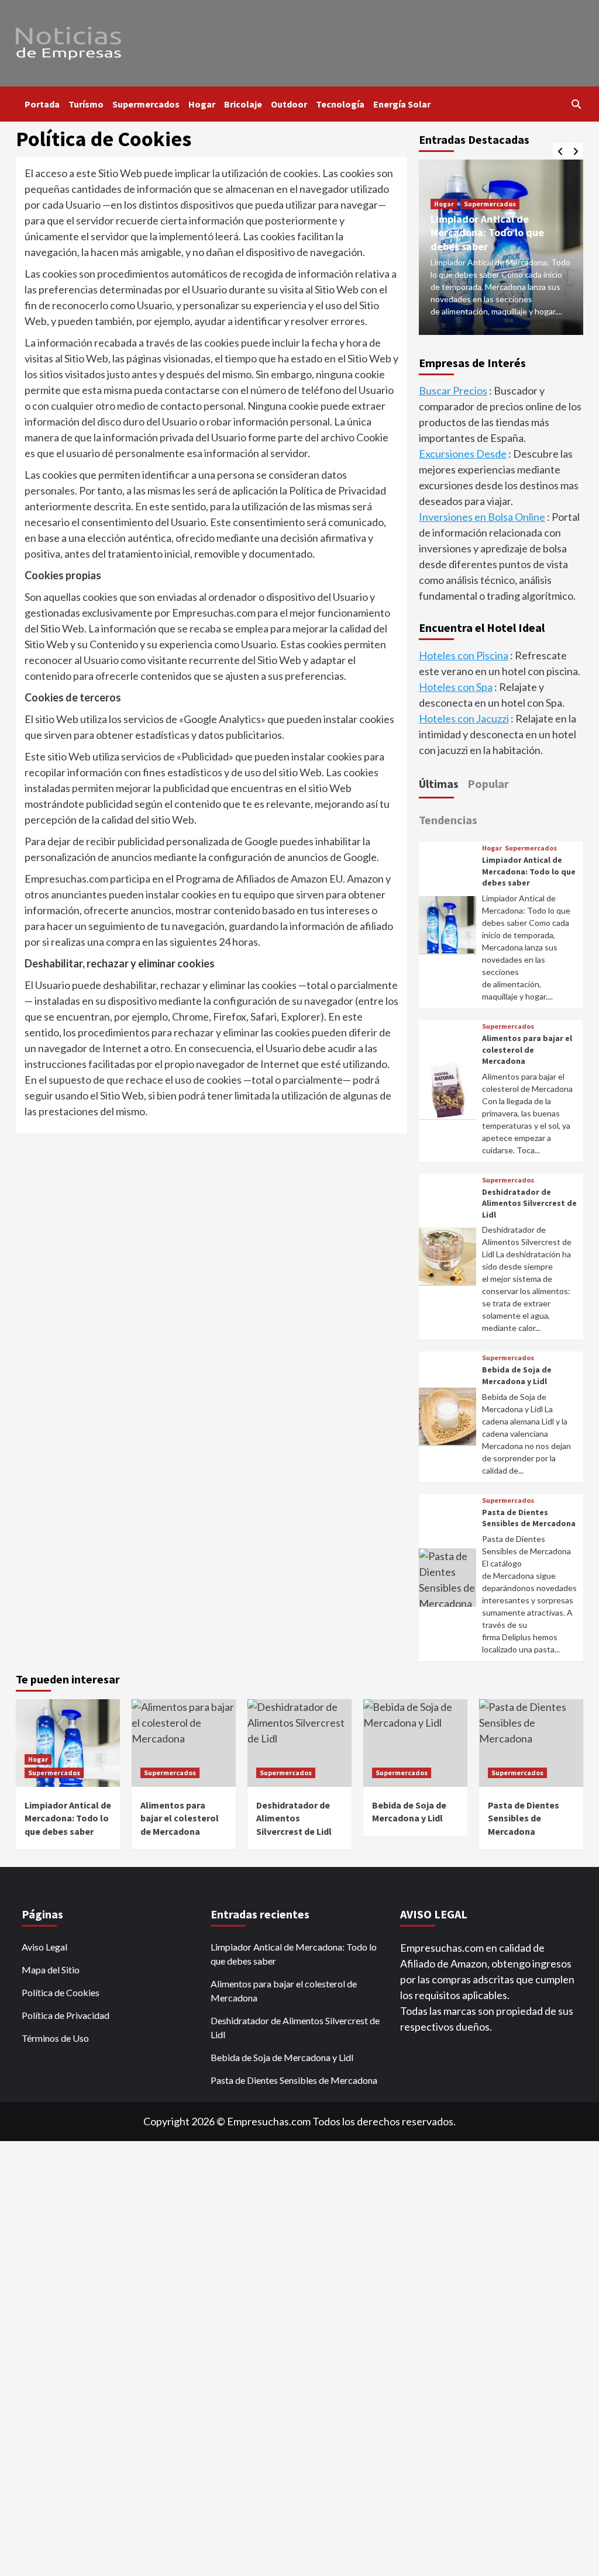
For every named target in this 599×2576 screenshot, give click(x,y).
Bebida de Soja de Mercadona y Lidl (517, 1375)
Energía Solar (402, 104)
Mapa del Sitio (51, 1970)
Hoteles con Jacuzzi (464, 718)
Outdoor (289, 104)
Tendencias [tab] (448, 820)
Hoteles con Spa (456, 687)
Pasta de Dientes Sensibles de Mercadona (529, 1518)
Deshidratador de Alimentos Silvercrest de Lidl (529, 1203)
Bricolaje (243, 104)
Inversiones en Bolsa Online (482, 517)
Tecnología (340, 104)
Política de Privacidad (66, 2015)
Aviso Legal (44, 1947)
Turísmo (86, 104)
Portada (42, 104)
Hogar (202, 104)
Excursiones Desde (463, 454)
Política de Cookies (61, 1992)
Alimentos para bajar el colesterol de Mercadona (527, 1050)
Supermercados (146, 104)
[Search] (576, 104)
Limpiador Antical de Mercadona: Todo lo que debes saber (487, 233)
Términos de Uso (55, 2038)
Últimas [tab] (439, 784)
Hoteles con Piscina (464, 655)
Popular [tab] (488, 784)
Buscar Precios (453, 390)
